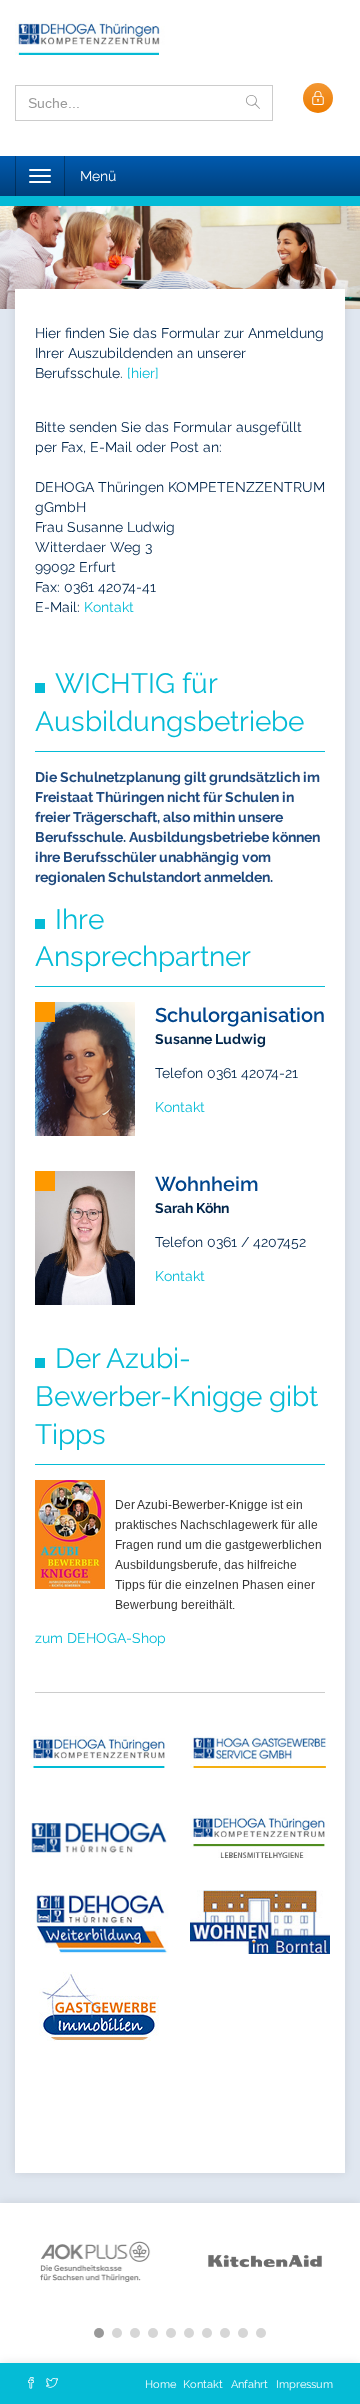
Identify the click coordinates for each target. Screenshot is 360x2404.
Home (162, 2384)
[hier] (143, 373)
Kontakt (109, 607)
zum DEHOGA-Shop (100, 1638)
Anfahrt (249, 2384)
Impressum (304, 2384)
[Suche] (253, 103)
